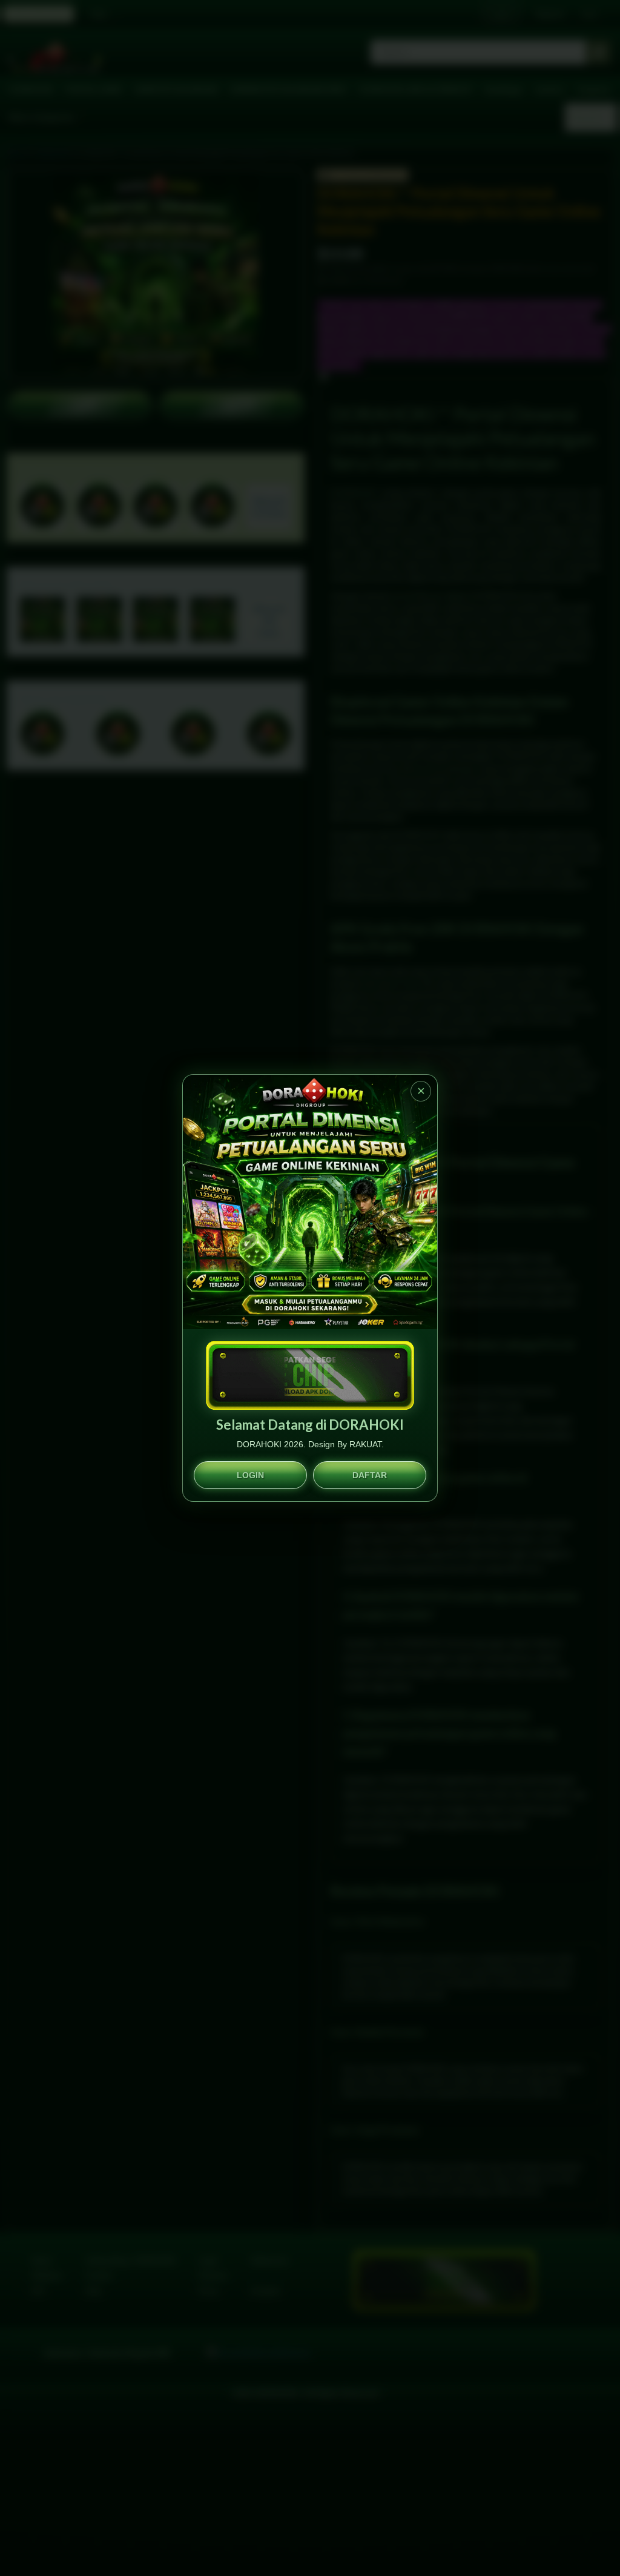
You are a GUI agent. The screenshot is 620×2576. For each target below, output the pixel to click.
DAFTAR (370, 1475)
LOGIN (250, 1475)
